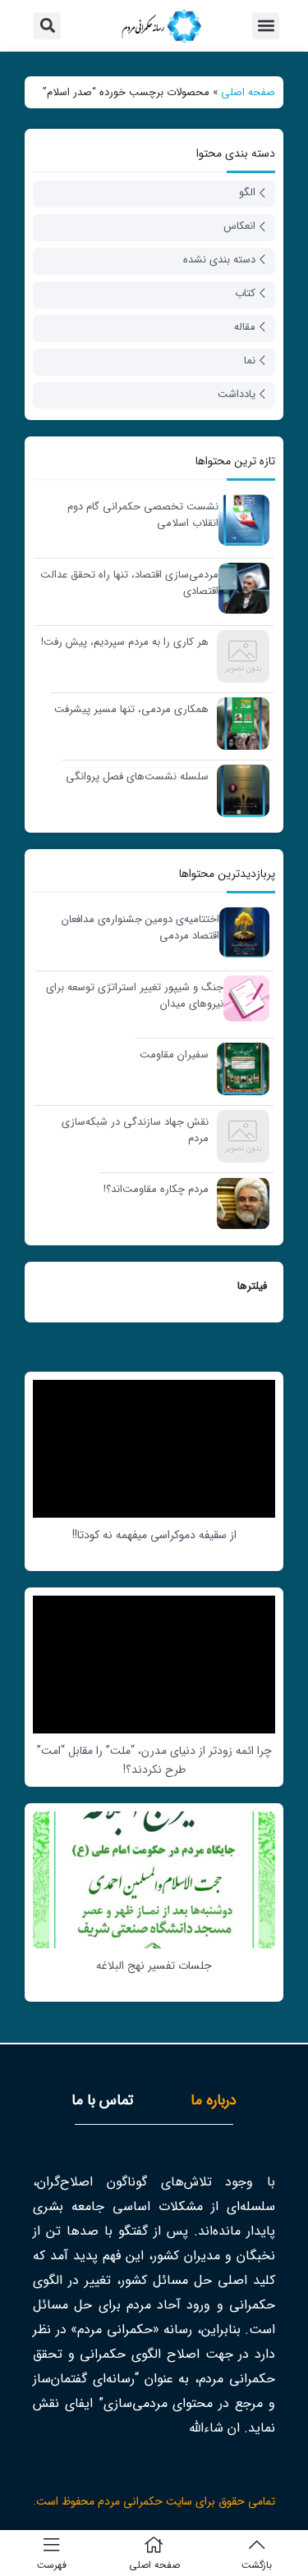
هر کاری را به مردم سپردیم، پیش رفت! (125, 642)
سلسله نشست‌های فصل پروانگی (137, 777)
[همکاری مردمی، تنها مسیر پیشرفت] (239, 723)
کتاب (245, 293)
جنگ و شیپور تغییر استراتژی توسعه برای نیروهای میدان (135, 996)
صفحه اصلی (248, 92)
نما (250, 361)
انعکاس (239, 226)
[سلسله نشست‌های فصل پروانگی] (239, 790)
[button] (266, 26)
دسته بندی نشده (219, 260)
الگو (247, 192)
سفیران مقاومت (174, 1055)
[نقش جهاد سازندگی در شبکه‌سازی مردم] (239, 1136)
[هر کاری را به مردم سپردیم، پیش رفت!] (239, 656)
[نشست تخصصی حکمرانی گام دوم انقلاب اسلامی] (240, 520)
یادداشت (237, 394)
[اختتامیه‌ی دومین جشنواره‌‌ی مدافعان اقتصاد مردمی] (240, 932)
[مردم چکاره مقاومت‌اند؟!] (239, 1203)
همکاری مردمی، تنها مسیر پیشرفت (131, 710)
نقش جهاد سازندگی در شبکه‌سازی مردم (135, 1130)
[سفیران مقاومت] (239, 1069)
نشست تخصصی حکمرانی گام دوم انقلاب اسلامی (143, 515)
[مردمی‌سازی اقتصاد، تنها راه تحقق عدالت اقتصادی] (240, 588)
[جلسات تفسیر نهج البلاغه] (154, 1879)
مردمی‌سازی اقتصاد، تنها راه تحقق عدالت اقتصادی (129, 583)
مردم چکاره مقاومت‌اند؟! (156, 1190)
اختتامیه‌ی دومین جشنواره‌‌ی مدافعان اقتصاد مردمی (140, 927)
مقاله (245, 327)
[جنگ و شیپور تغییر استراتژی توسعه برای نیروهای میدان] (242, 998)
